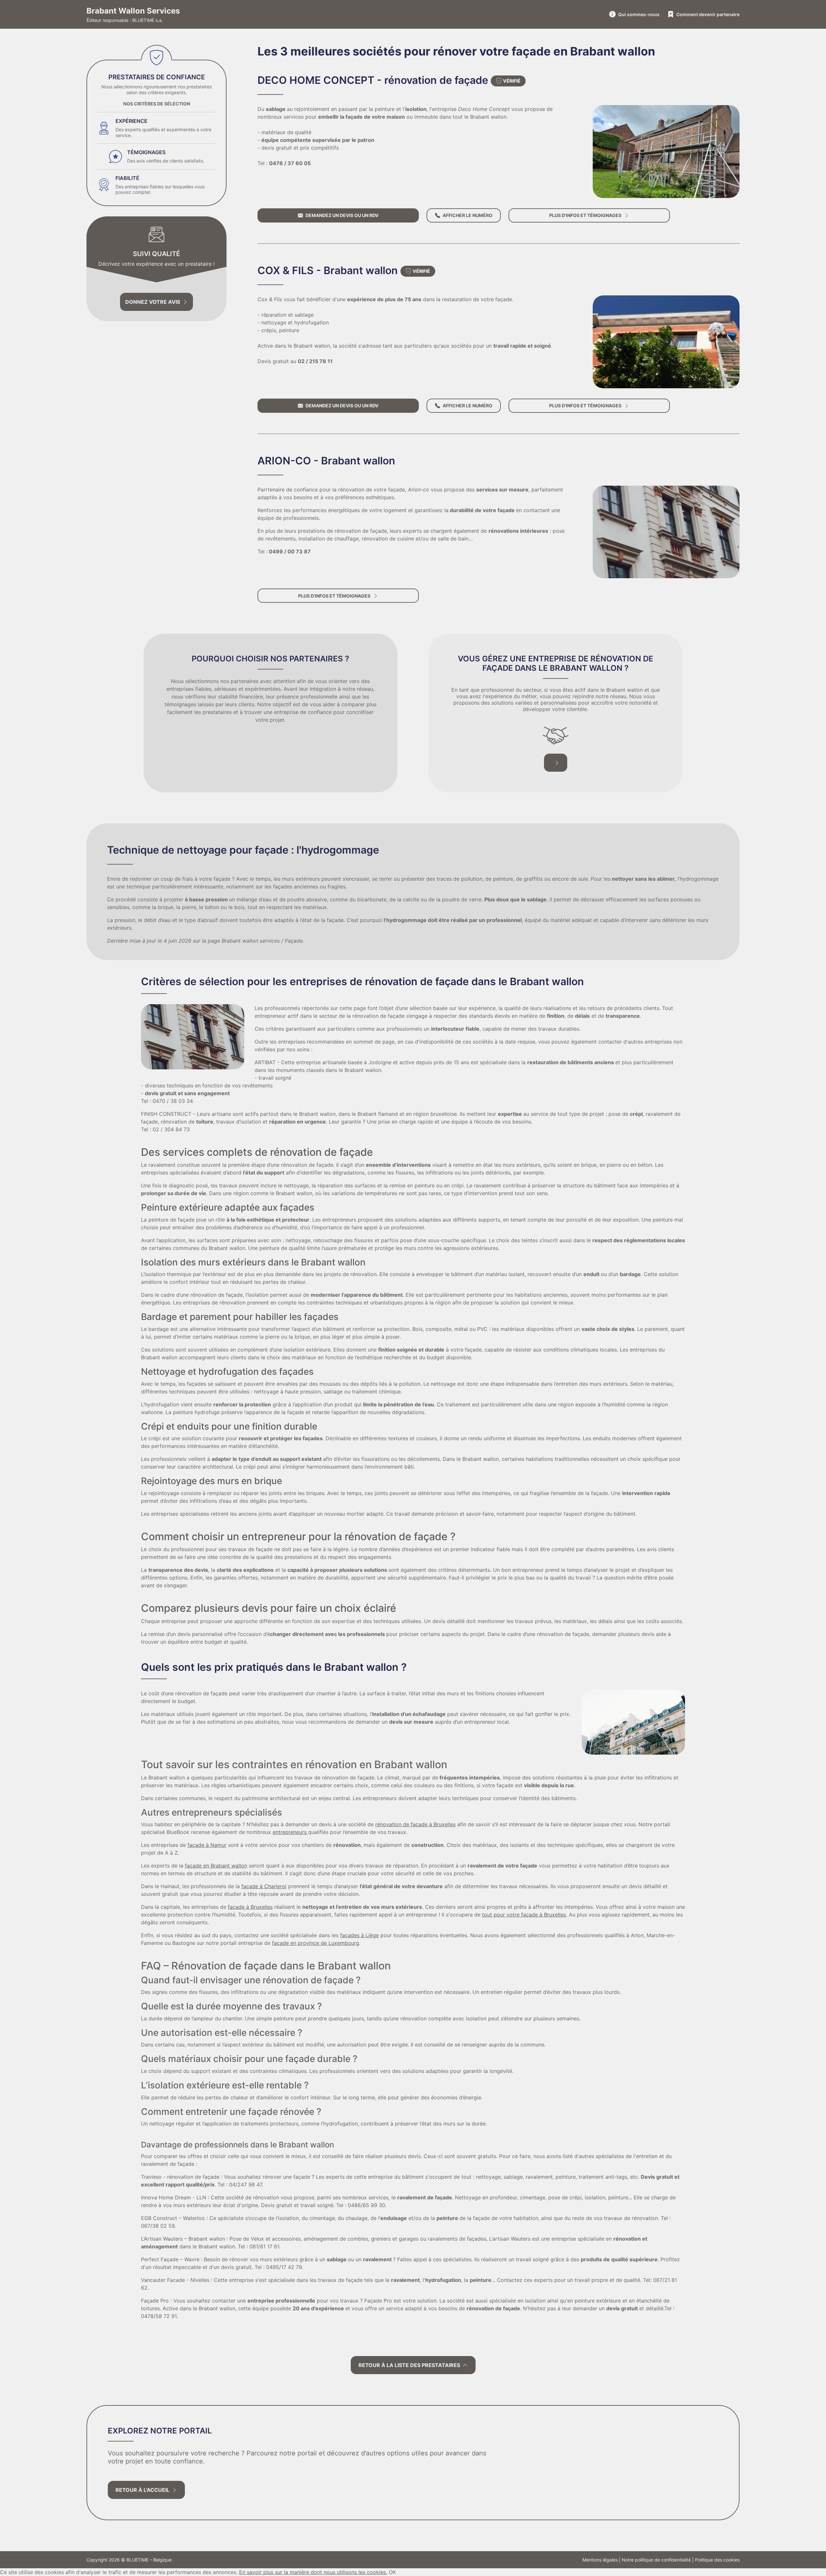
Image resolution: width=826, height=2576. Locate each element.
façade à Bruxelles (250, 1907)
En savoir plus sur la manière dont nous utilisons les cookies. (313, 2572)
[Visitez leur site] (666, 151)
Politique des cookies (717, 2560)
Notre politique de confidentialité (656, 2560)
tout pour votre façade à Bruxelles (524, 1915)
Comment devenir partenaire (708, 14)
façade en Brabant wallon (216, 1866)
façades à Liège (359, 1935)
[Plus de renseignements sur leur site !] (666, 342)
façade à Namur (207, 1845)
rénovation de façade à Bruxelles (415, 1824)
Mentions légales (600, 2560)
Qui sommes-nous (639, 14)
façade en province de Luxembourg (316, 1943)
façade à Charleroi (264, 1886)
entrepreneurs (290, 1832)
